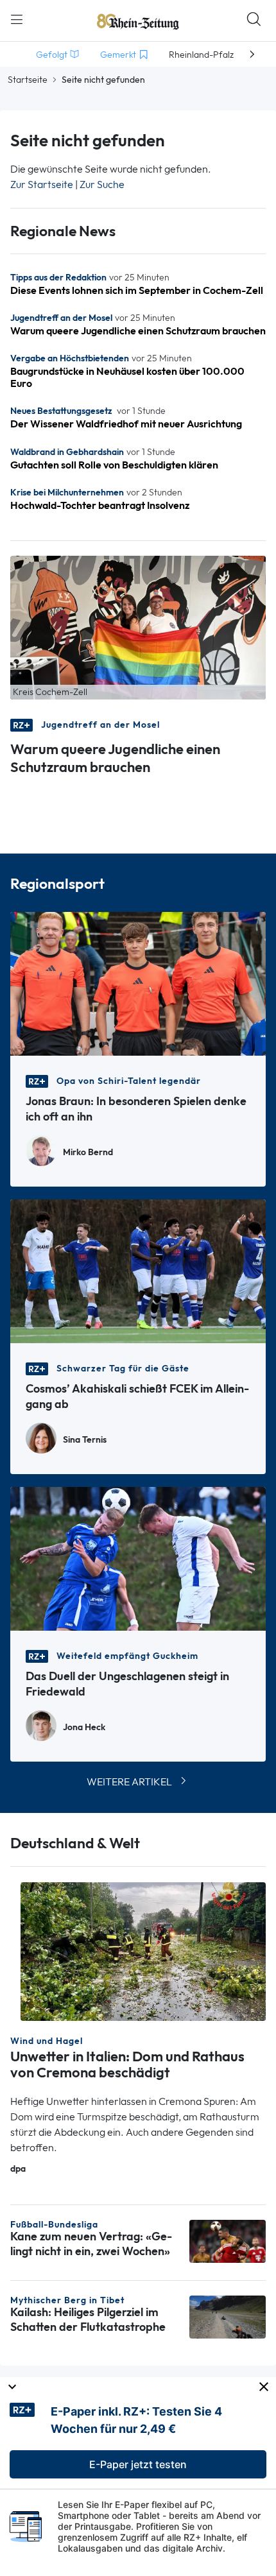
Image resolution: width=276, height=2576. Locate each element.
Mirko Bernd (88, 1152)
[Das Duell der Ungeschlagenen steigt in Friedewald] (138, 1558)
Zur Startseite (42, 185)
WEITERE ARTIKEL (129, 1782)
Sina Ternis (85, 1440)
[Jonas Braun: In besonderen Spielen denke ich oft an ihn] (138, 983)
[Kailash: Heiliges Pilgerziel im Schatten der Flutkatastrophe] (228, 2316)
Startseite (28, 80)
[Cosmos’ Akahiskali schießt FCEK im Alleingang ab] (138, 1270)
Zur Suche (102, 185)
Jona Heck (84, 1727)
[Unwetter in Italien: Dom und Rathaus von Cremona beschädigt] (143, 1951)
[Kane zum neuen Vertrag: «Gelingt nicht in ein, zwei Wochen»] (228, 2240)
